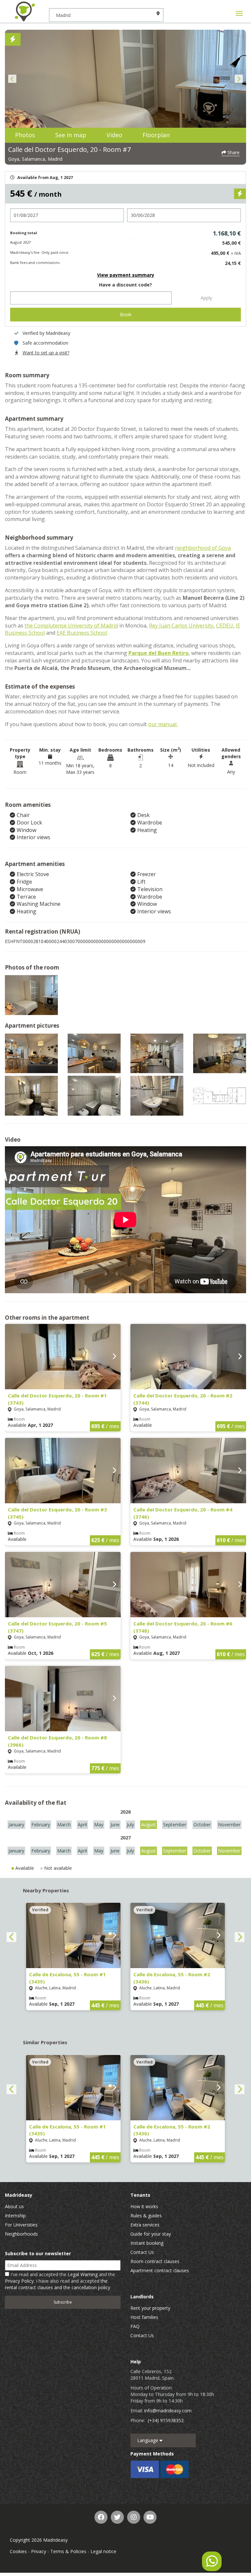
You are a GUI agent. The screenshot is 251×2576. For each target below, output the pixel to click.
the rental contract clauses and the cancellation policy (58, 2284)
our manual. (163, 724)
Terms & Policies (68, 2551)
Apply (206, 298)
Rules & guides (146, 2216)
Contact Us (142, 2252)
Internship (15, 2216)
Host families (144, 2317)
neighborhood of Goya (203, 548)
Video (114, 135)
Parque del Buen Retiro (159, 653)
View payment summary (126, 275)
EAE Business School (82, 633)
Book (126, 314)
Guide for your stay (151, 2234)
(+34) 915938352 (166, 2420)
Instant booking (147, 2243)
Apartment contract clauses (160, 2270)
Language (148, 2440)
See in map (71, 135)
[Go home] (25, 11)
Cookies (18, 2551)
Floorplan (156, 135)
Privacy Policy (19, 2281)
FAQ (135, 2326)
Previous (12, 79)
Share (233, 152)
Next (239, 79)
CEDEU (225, 626)
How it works (144, 2206)
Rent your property (150, 2308)
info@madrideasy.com (168, 2411)
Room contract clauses (155, 2261)
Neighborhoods (21, 2234)
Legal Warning (83, 2274)
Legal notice (103, 2551)
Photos (25, 135)
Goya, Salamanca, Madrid (35, 159)
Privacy (39, 2551)
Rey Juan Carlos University (181, 626)
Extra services (145, 2225)
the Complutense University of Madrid (71, 626)
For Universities (21, 2225)
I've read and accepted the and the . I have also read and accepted (60, 2281)
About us (14, 2206)
